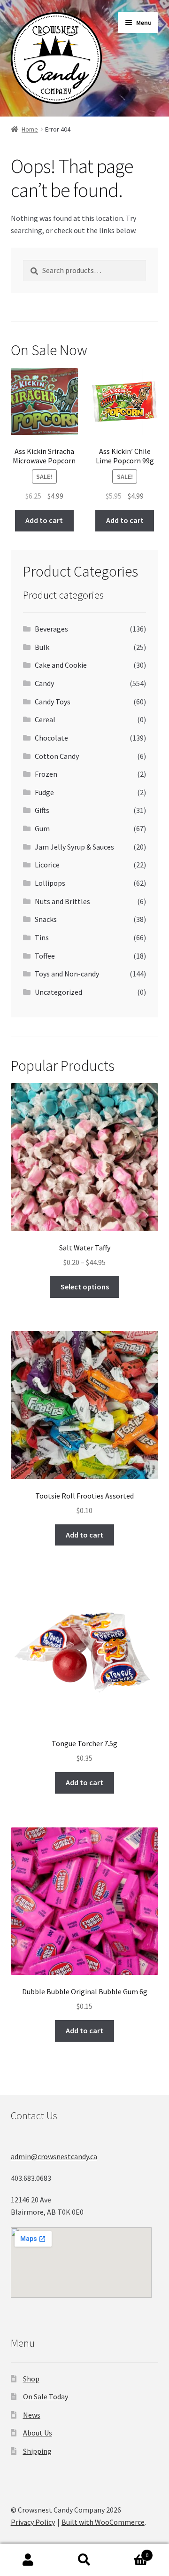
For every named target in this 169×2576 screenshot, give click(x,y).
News (32, 2415)
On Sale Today (46, 2396)
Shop (31, 2379)
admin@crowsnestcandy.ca (54, 2156)
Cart (131, 2552)
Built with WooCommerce (103, 2522)
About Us (38, 2433)
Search (84, 2560)
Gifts (42, 810)
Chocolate (51, 738)
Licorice (47, 865)
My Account (28, 2560)
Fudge (44, 792)
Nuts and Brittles (62, 901)
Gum (42, 828)
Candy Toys (53, 702)
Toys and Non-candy (67, 974)
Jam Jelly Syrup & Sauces (74, 847)
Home (30, 129)
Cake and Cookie (61, 665)
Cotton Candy (57, 756)
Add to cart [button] (44, 520)
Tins (42, 937)
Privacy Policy (33, 2522)
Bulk (42, 647)
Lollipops (50, 883)
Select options (85, 1287)
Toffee (45, 956)
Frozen (46, 774)
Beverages (51, 629)
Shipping (37, 2451)
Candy (44, 683)
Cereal (45, 719)
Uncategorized (58, 992)
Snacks (46, 919)
